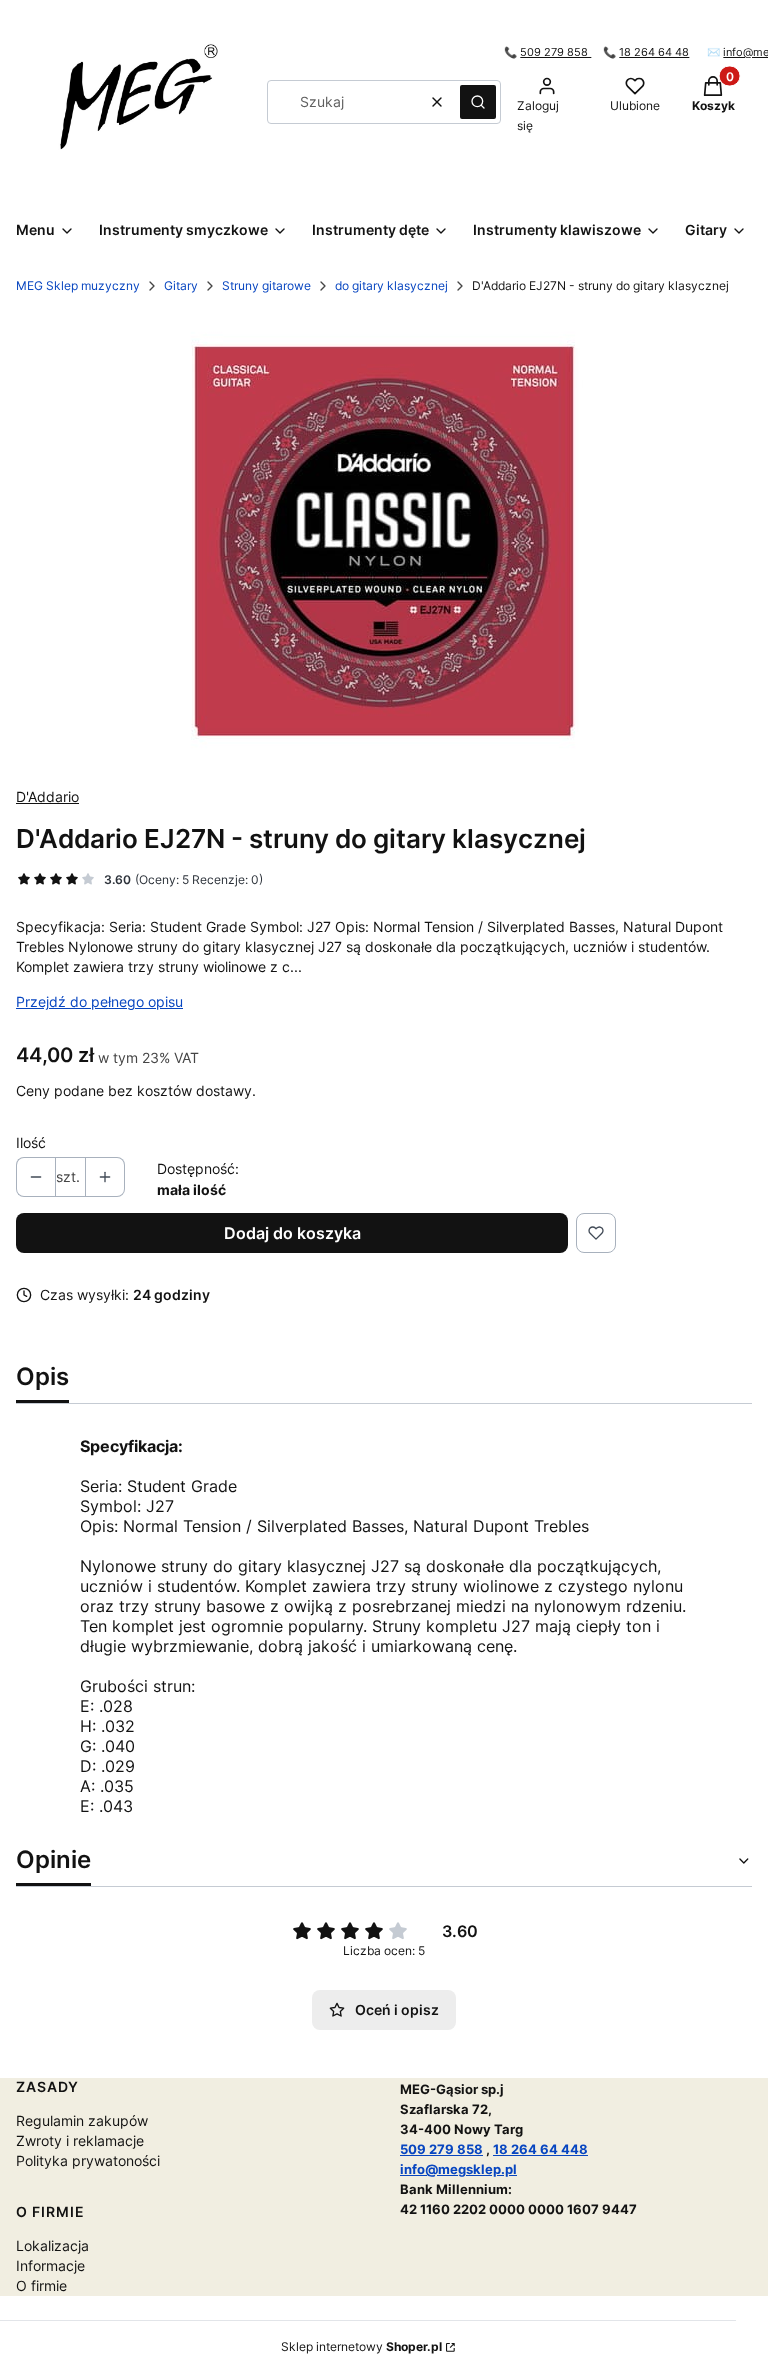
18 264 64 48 (654, 52)
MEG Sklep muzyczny (78, 285)
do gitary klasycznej (391, 285)
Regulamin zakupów (82, 2120)
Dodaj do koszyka (292, 1233)
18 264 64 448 (540, 2149)
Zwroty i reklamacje (80, 2140)
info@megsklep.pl (458, 2169)
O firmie (41, 2285)
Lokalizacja (52, 2245)
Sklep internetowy (361, 2346)
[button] (478, 102)
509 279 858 (555, 52)
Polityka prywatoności (88, 2160)
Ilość (31, 1142)
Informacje (50, 2265)
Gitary (181, 285)
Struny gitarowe (266, 285)
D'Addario (47, 796)
